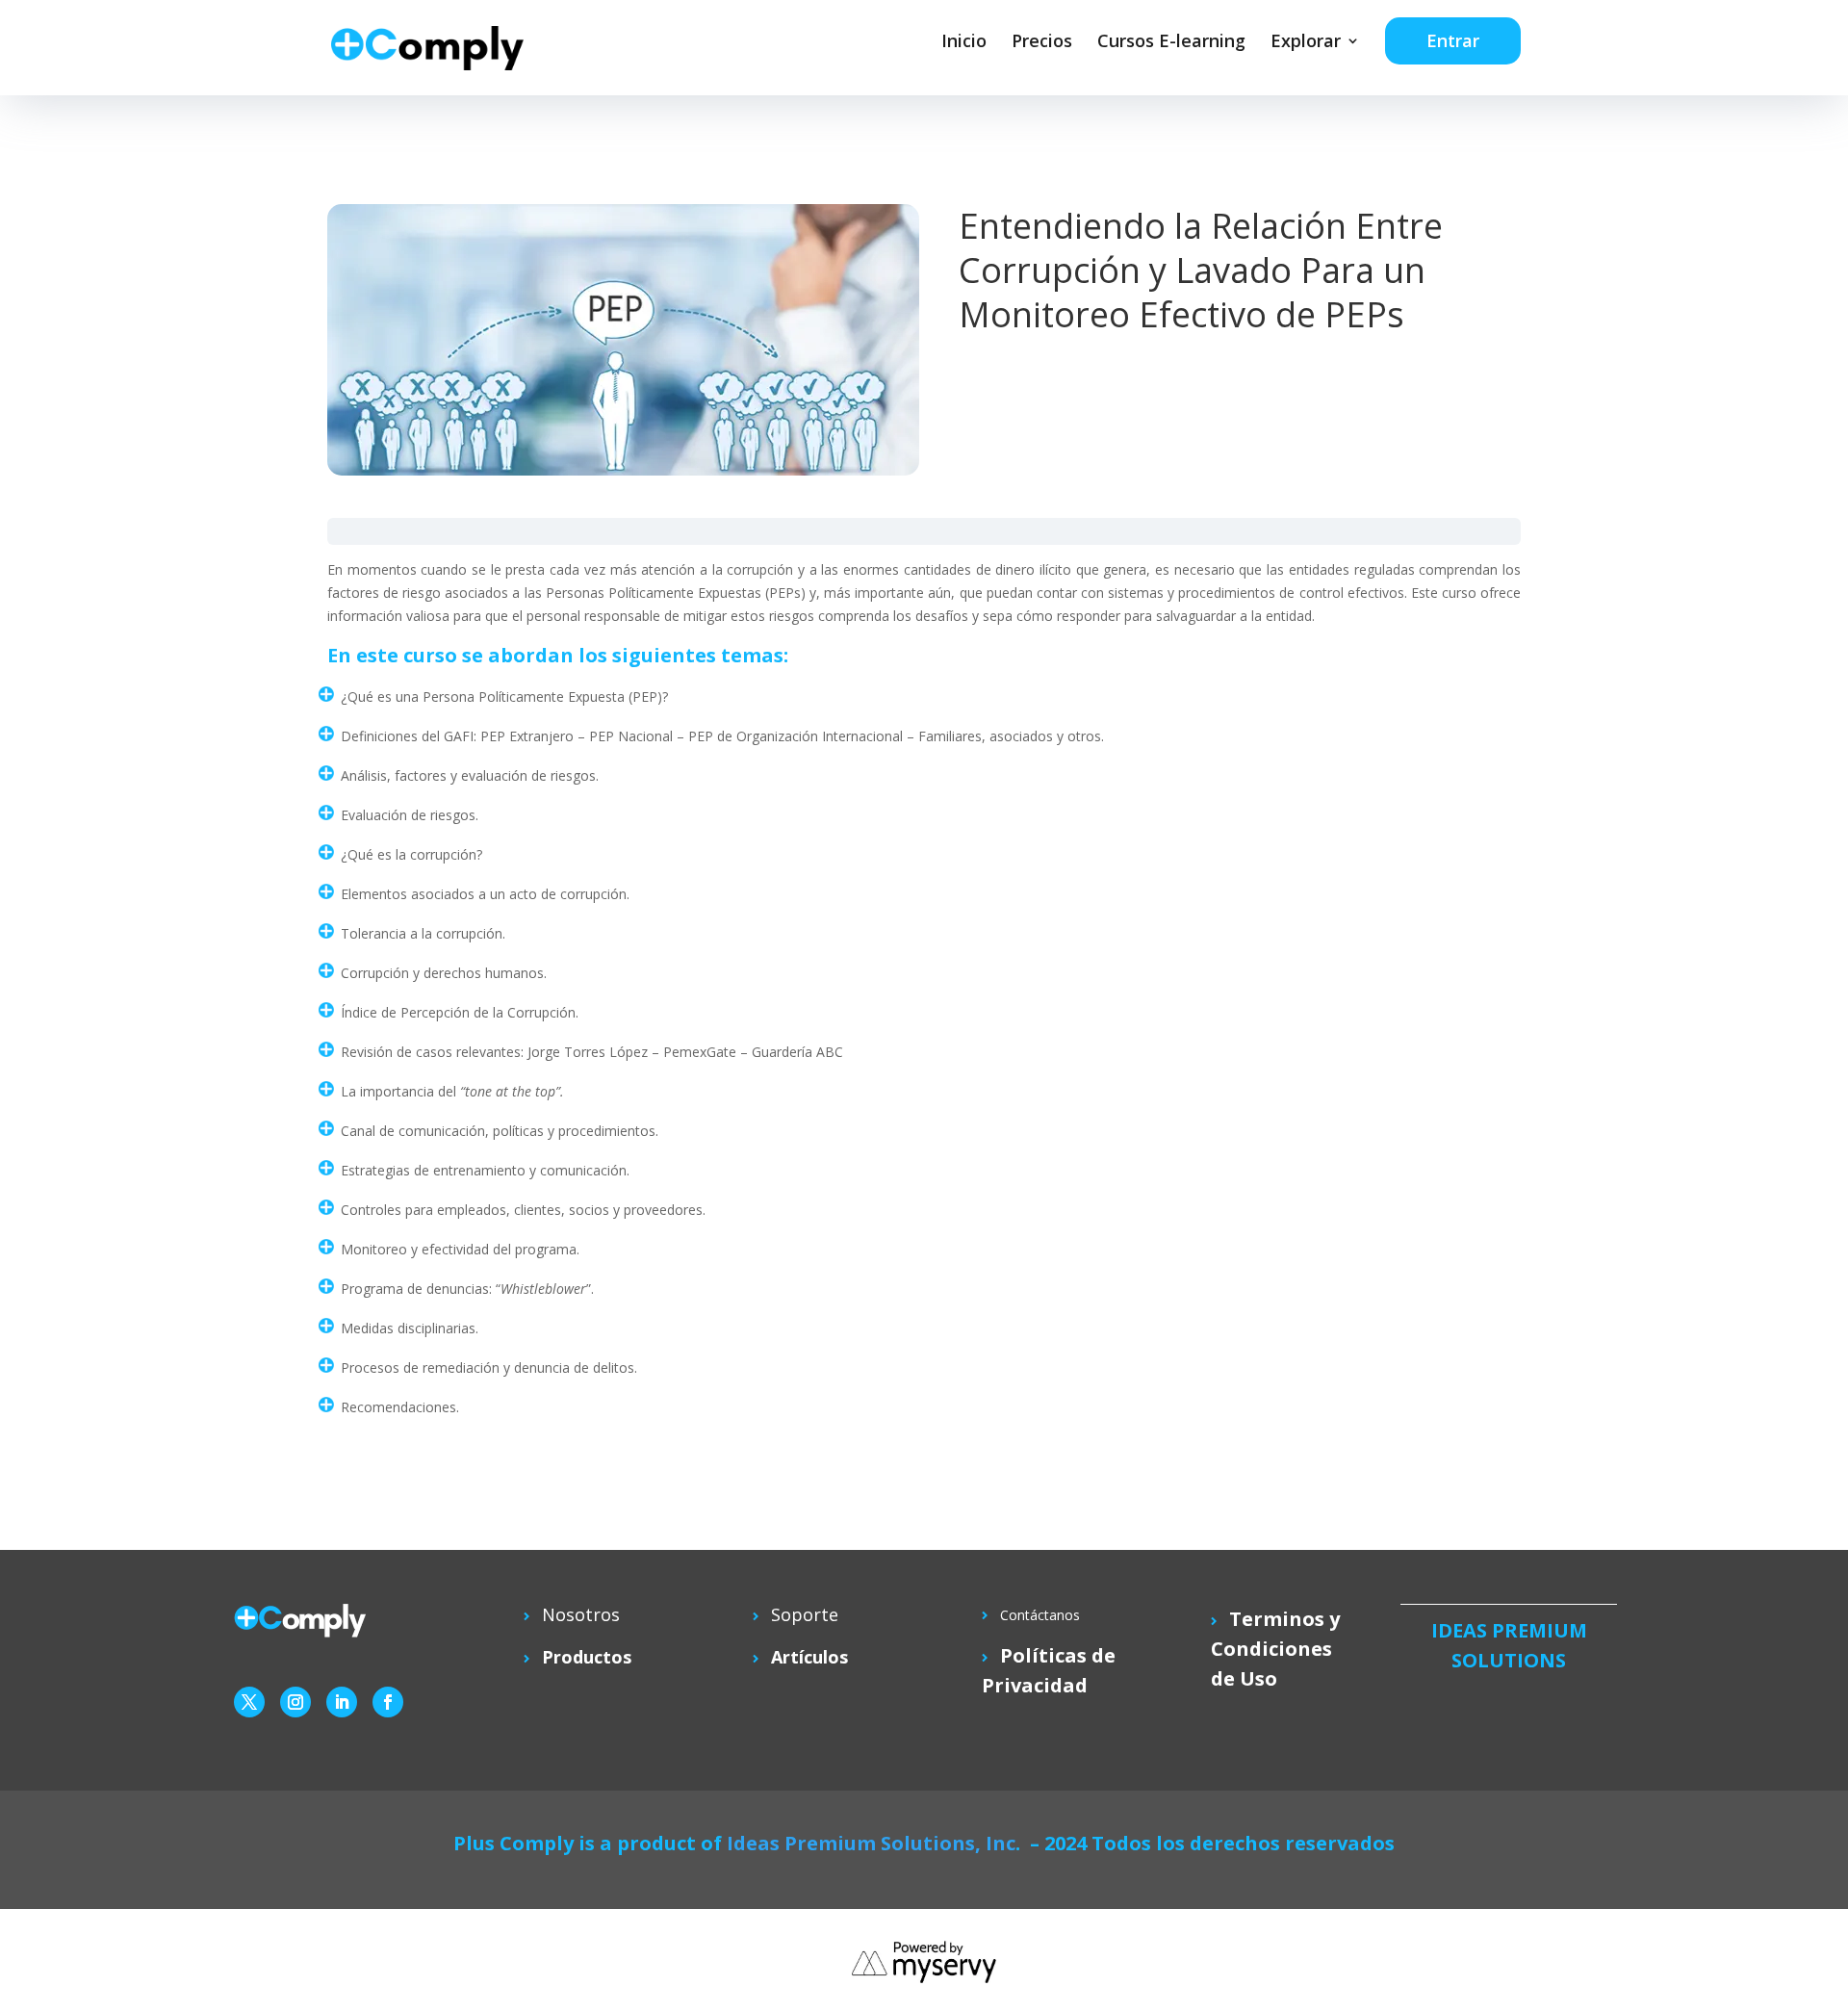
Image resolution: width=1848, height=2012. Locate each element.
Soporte (805, 1614)
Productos (587, 1657)
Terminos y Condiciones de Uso (1275, 1649)
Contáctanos (1040, 1615)
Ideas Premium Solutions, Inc (871, 1843)
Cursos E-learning (1171, 40)
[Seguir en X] (249, 1702)
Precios (1042, 40)
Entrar (1453, 40)
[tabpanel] (924, 1007)
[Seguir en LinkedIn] (342, 1702)
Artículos (809, 1657)
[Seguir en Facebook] (388, 1702)
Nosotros (581, 1614)
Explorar (1306, 40)
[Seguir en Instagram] (295, 1702)
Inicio (964, 40)
